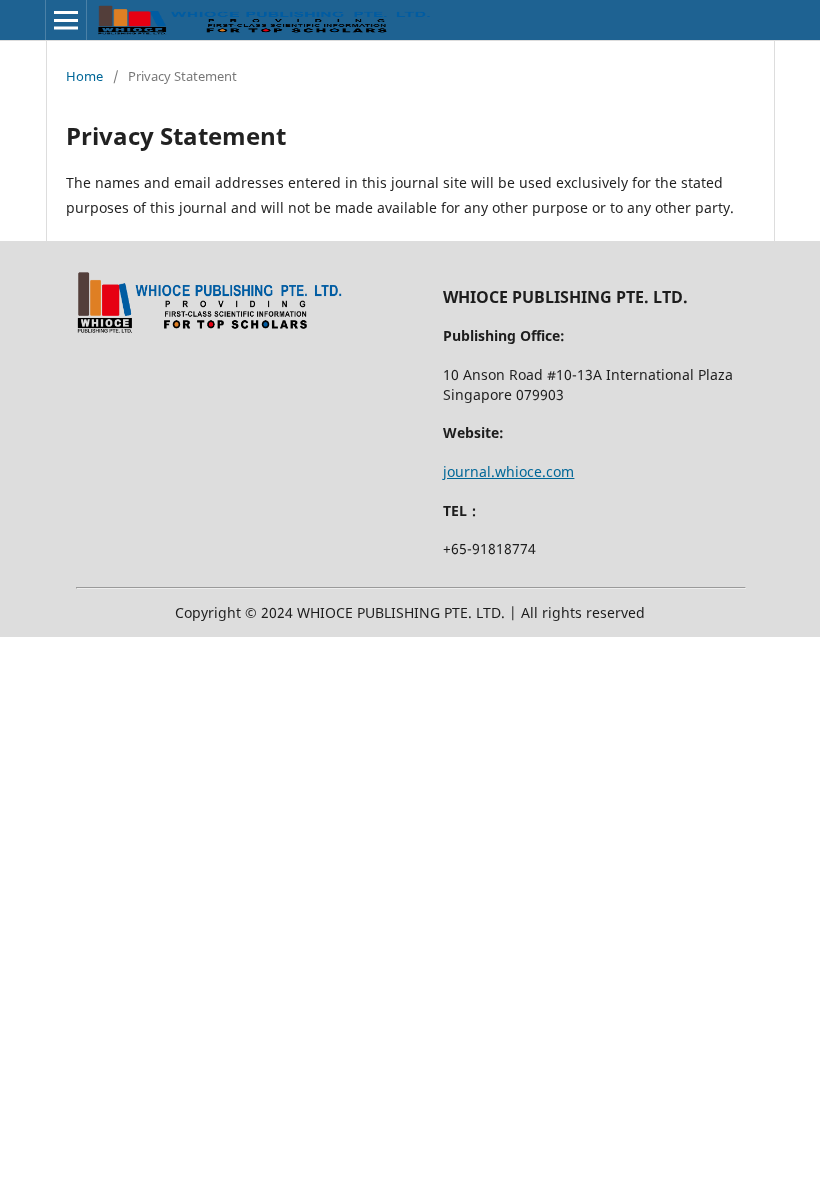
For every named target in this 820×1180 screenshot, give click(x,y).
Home (84, 76)
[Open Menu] (66, 20)
